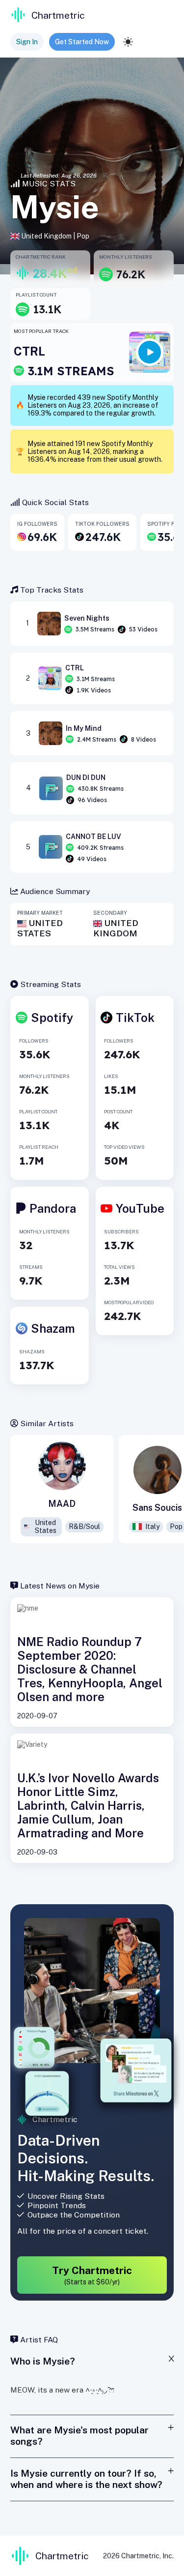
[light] (128, 42)
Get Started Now (82, 42)
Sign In (27, 42)
